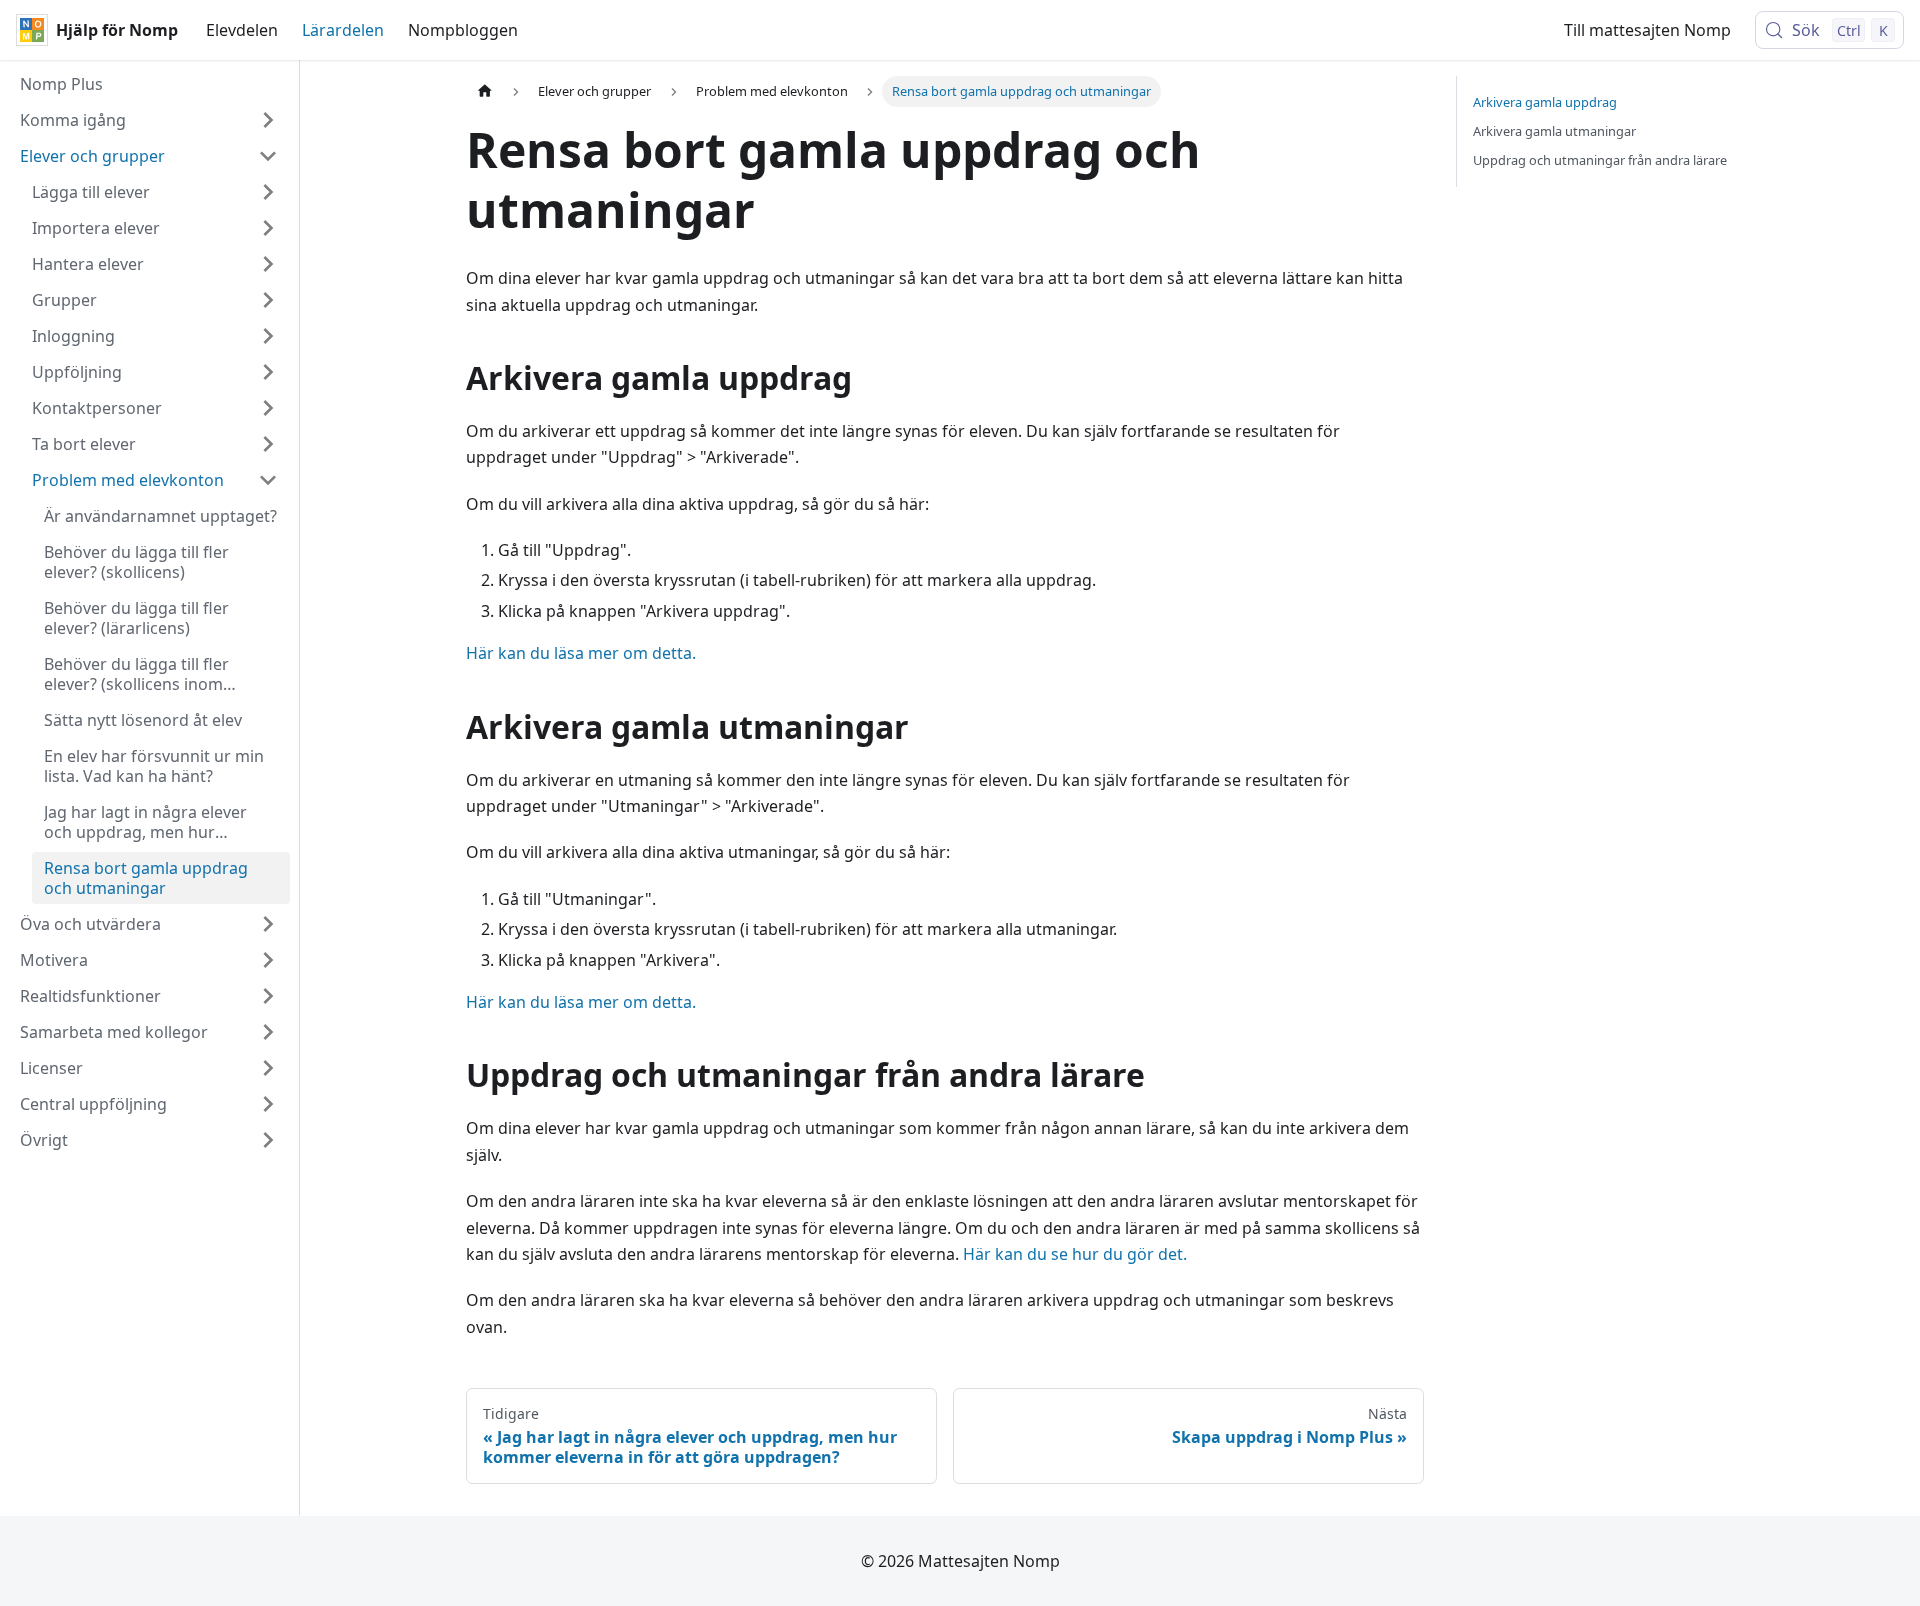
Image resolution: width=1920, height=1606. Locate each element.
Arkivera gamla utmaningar (1554, 131)
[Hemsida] (485, 91)
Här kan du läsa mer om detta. (581, 653)
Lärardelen (343, 30)
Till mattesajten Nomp (1647, 30)
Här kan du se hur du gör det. (1075, 1254)
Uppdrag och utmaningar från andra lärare (1600, 160)
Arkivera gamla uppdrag (1545, 102)
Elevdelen (242, 30)
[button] (149, 120)
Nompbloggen (463, 30)
